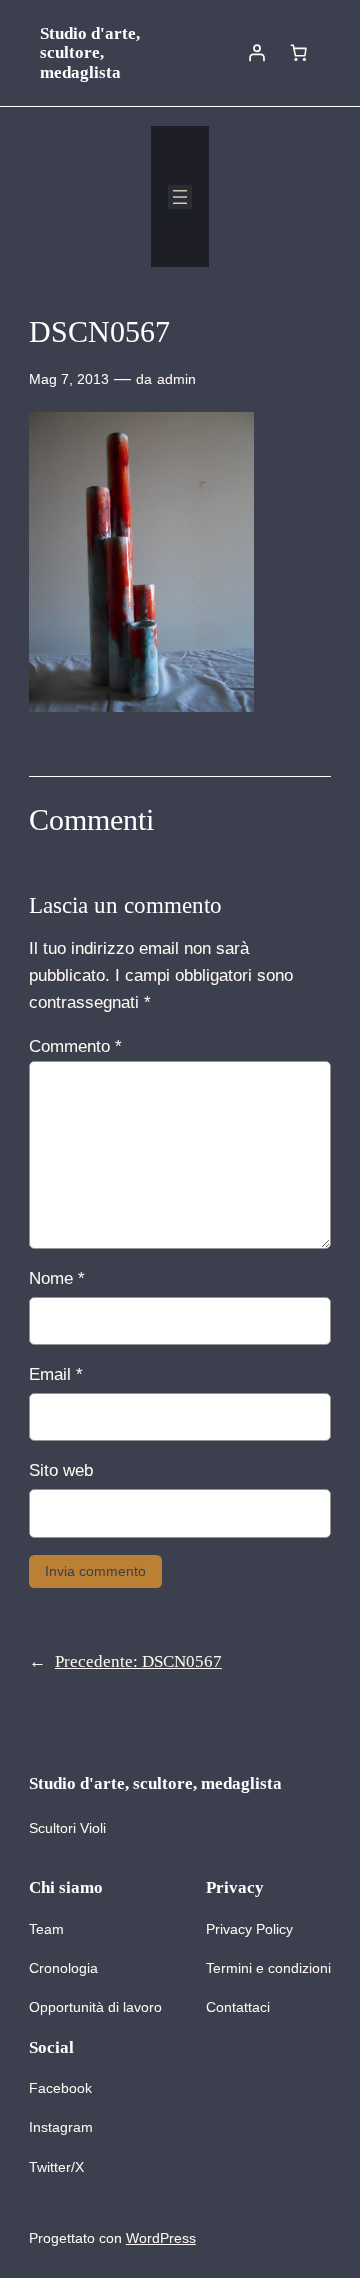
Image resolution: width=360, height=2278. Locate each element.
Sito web (61, 1470)
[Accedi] (257, 53)
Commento (75, 1046)
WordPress (161, 2238)
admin (176, 379)
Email (56, 1374)
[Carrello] (299, 53)
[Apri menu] (180, 197)
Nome (57, 1278)
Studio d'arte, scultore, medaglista (90, 53)
